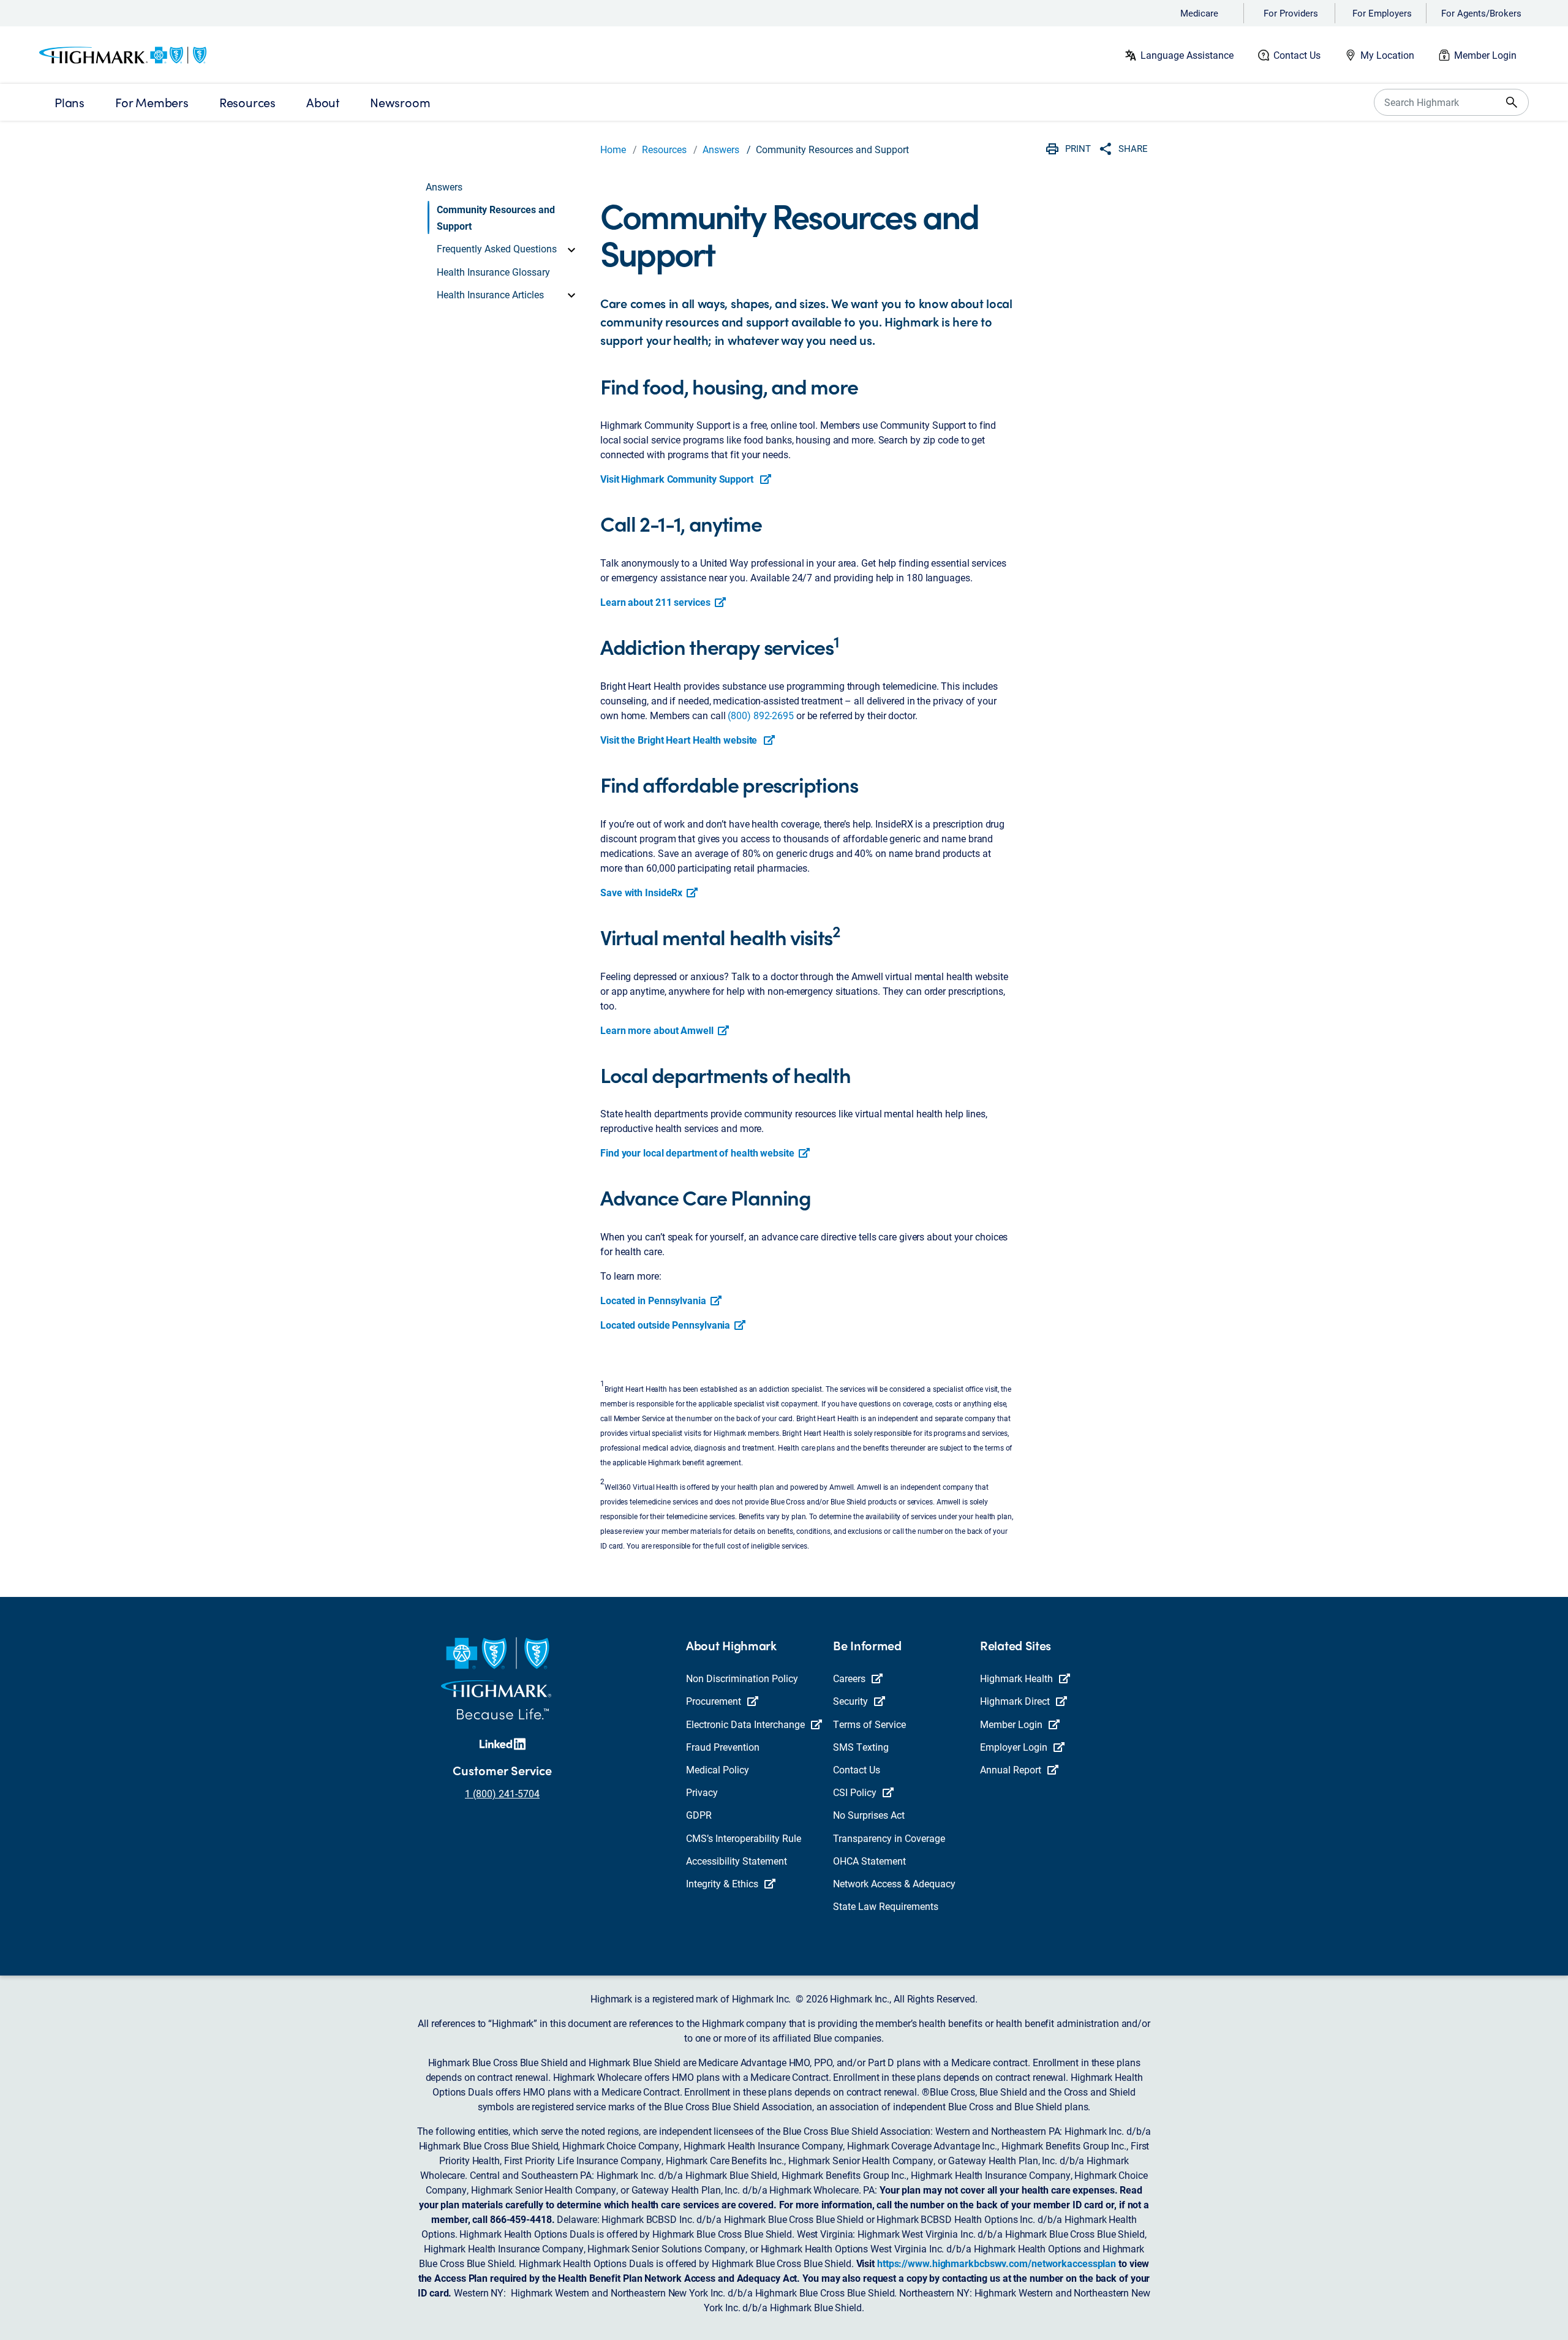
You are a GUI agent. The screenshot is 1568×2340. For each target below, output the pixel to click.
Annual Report (1011, 1769)
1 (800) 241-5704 (502, 1793)
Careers (849, 1678)
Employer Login (1014, 1747)
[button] (503, 217)
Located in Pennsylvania (653, 1300)
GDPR (699, 1815)
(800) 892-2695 (761, 715)
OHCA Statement (869, 1861)
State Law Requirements (886, 1906)
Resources (664, 149)
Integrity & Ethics (722, 1883)
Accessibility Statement (737, 1861)
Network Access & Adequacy (894, 1883)
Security (850, 1701)
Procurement (714, 1701)
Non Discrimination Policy (742, 1678)
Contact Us (1297, 55)
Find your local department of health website (697, 1153)
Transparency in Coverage (889, 1838)
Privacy (702, 1792)
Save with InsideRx (641, 892)
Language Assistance (1187, 55)
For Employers (1382, 13)
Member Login (1485, 55)
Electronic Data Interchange (745, 1724)
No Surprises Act (869, 1815)
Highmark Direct (1015, 1701)
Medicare (1199, 13)
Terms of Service (869, 1724)
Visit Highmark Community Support (678, 479)
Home (613, 149)
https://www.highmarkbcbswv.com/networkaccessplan (997, 2263)
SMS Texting (861, 1747)
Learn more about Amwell (657, 1030)
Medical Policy (718, 1769)
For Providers (1291, 13)
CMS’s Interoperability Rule (744, 1838)
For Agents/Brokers (1481, 13)
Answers (721, 149)
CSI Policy (855, 1792)
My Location (1387, 55)
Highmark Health (1016, 1678)
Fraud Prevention (723, 1747)
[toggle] (571, 249)
